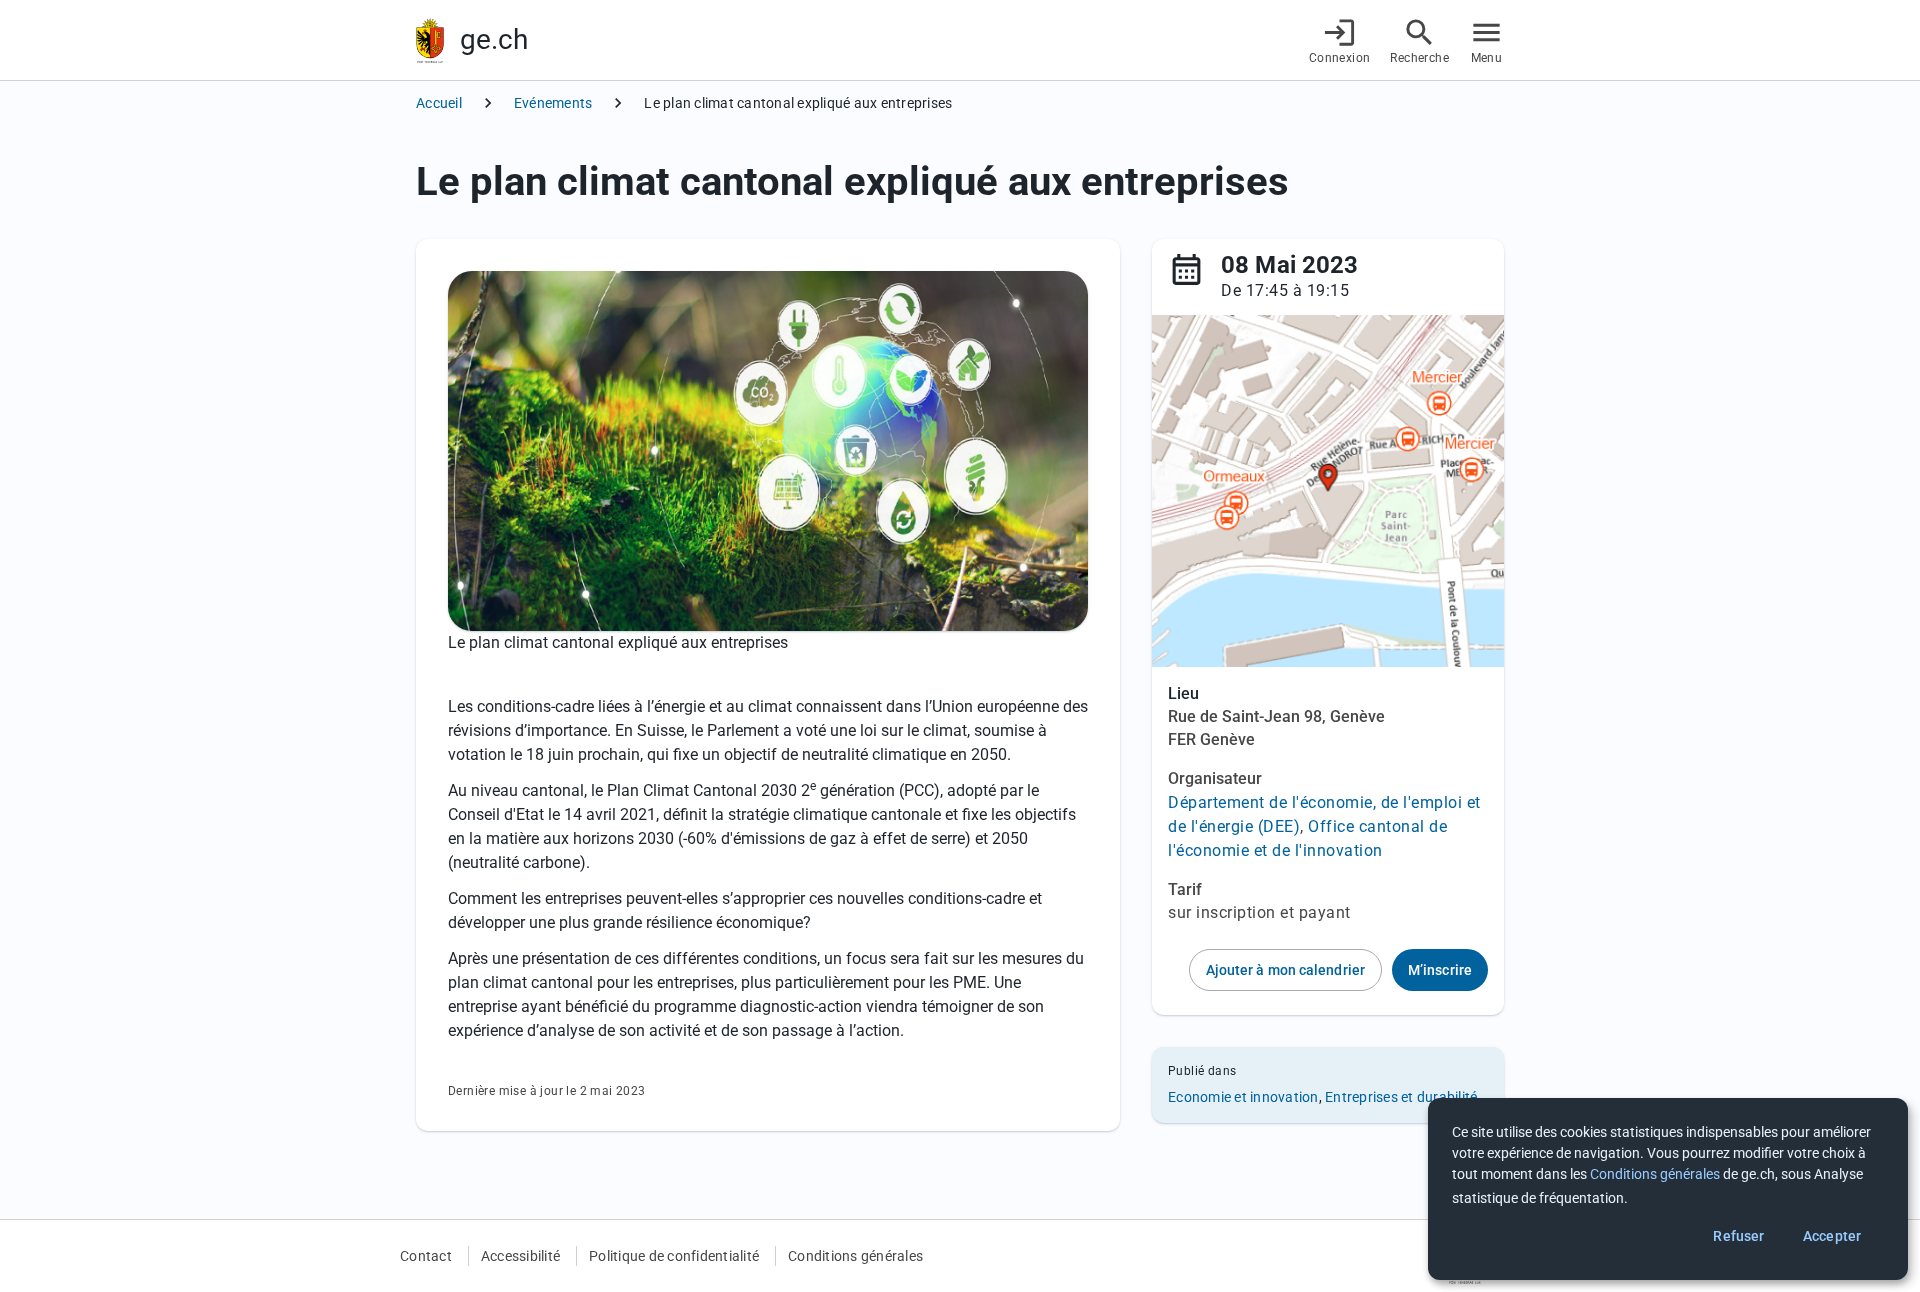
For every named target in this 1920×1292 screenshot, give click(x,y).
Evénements (553, 103)
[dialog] (1668, 1189)
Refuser (1738, 1236)
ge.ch (494, 39)
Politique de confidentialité (674, 1256)
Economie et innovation (1243, 1097)
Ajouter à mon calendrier (1285, 970)
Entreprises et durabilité (1401, 1097)
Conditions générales (855, 1256)
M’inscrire (1440, 970)
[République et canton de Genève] (430, 40)
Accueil (439, 103)
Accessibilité (520, 1256)
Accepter (1832, 1236)
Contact (426, 1256)
